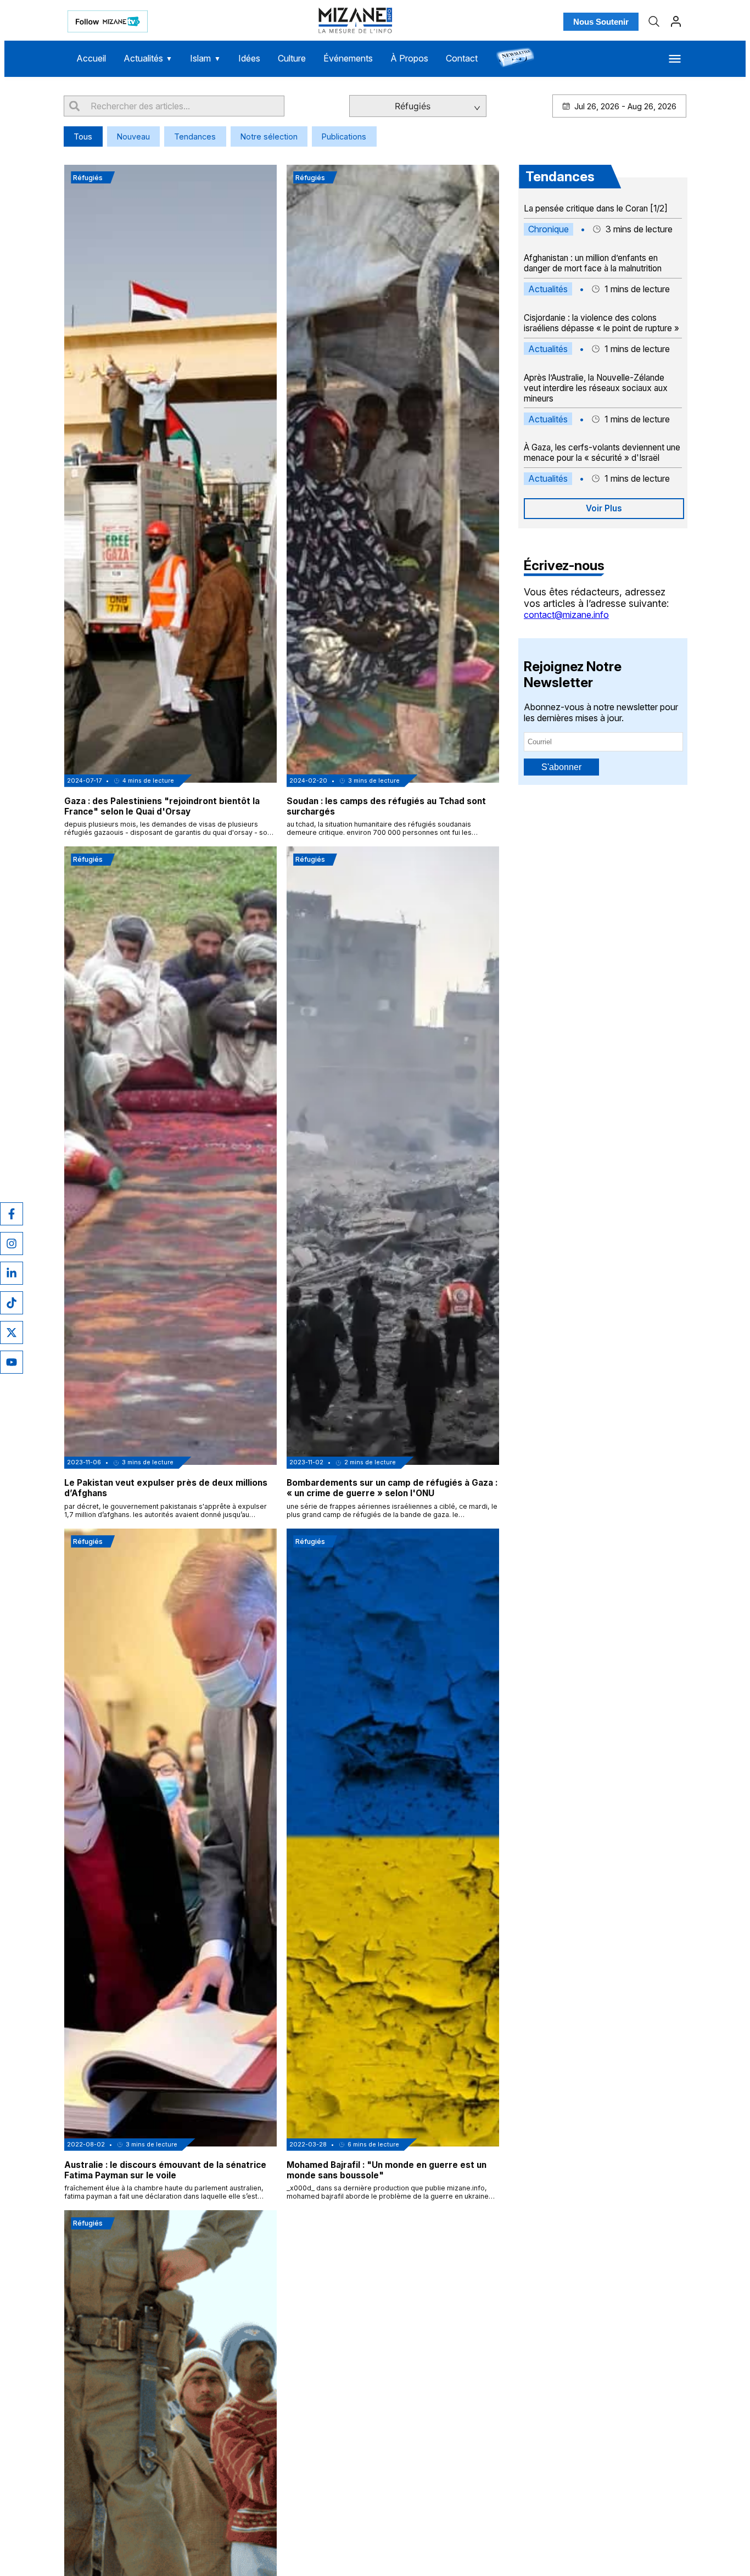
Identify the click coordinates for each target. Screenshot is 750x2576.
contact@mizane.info (566, 615)
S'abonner (561, 767)
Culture (292, 58)
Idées (249, 58)
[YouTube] (12, 1362)
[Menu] (675, 59)
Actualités (148, 58)
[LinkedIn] (12, 1273)
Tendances (195, 136)
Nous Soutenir (601, 22)
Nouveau (133, 136)
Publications (344, 136)
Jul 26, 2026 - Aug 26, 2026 (625, 106)
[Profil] (676, 21)
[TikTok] (12, 1303)
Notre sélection (269, 136)
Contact (462, 58)
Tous (83, 136)
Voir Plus (604, 508)
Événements (348, 58)
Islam (205, 58)
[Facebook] (12, 1214)
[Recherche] (654, 21)
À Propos (409, 58)
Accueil (91, 58)
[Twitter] (12, 1332)
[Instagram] (12, 1244)
